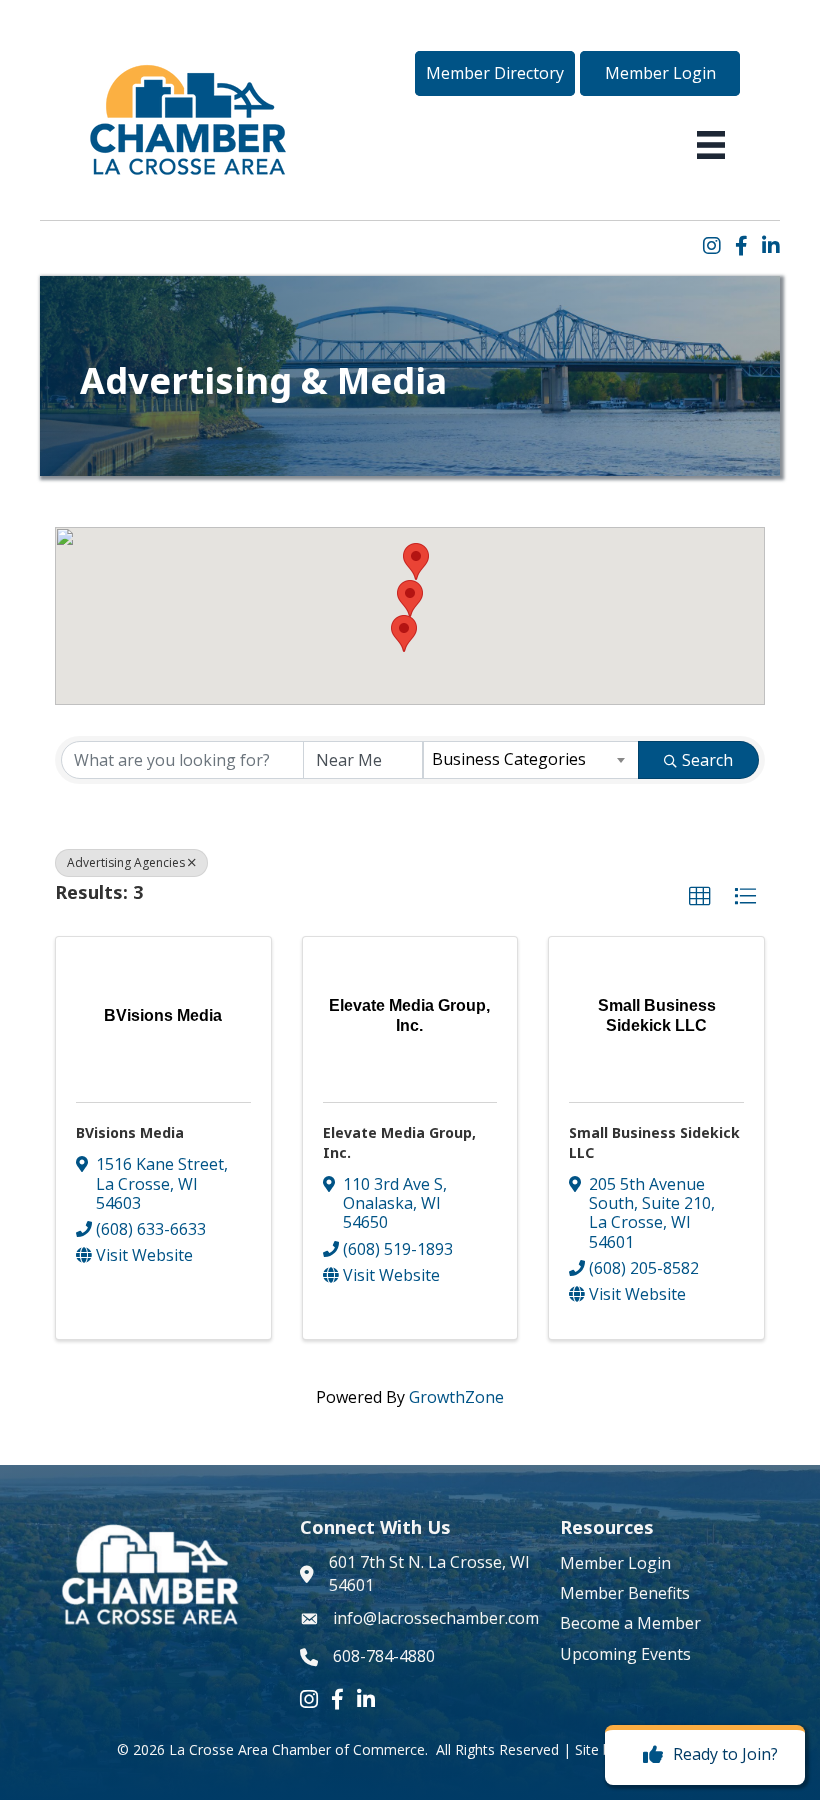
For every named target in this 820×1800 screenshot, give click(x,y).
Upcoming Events (625, 1654)
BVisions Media (130, 1132)
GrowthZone (456, 1397)
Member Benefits (625, 1593)
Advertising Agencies (126, 862)
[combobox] (531, 760)
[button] (495, 73)
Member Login (615, 1563)
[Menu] (711, 145)
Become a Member (630, 1623)
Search (707, 760)
